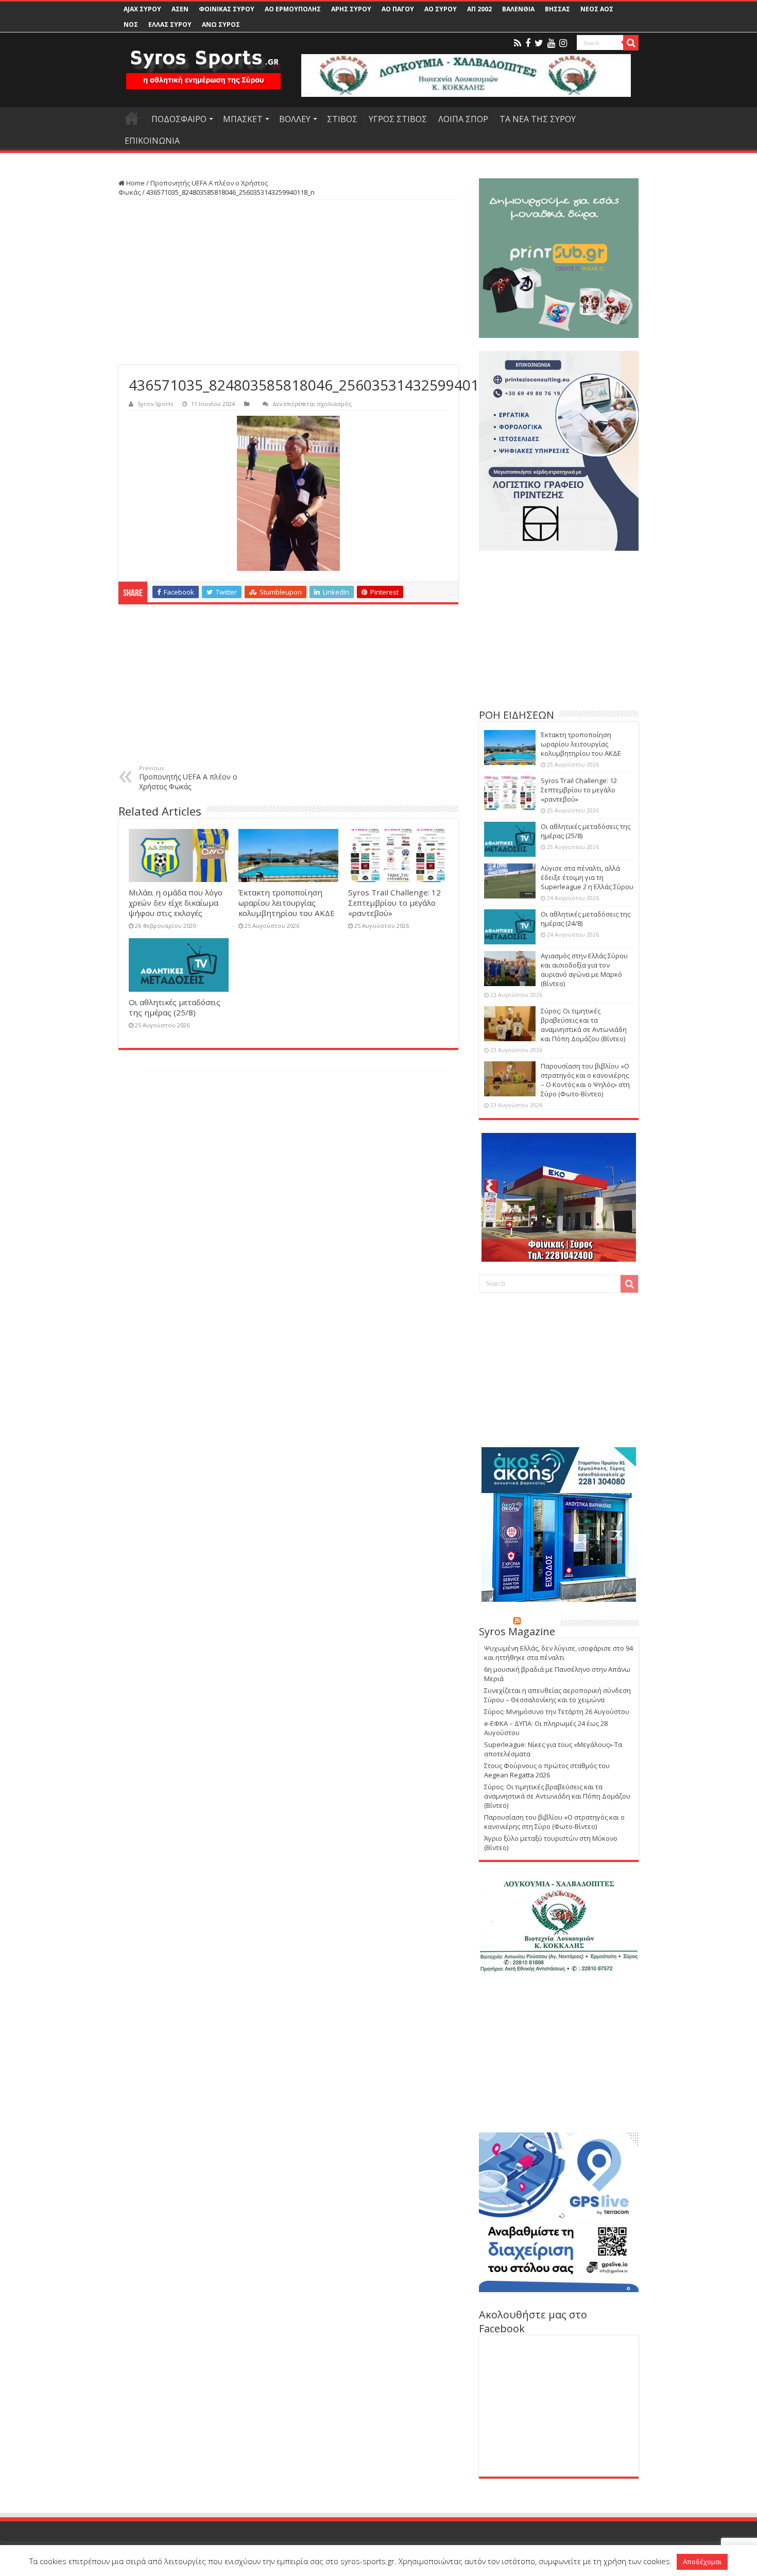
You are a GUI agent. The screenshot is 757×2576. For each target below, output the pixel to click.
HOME (132, 118)
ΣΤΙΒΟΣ (342, 119)
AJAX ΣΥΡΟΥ (142, 9)
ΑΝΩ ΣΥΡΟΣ (221, 24)
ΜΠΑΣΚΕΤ (243, 119)
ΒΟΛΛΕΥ (295, 119)
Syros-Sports (155, 404)
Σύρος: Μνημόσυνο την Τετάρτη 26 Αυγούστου (557, 1711)
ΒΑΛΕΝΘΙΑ (518, 9)
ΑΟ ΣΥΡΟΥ (441, 9)
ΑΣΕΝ (180, 9)
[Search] (631, 43)
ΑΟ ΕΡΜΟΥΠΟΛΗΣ (293, 9)
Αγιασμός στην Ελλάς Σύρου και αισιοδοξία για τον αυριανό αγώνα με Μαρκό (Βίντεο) (584, 970)
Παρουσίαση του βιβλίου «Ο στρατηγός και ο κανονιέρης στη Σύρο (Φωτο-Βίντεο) (554, 1822)
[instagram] (563, 43)
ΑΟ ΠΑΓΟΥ (398, 9)
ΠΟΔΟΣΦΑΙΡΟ (179, 119)
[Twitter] (539, 43)
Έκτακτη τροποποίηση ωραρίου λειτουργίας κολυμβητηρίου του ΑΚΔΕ (287, 903)
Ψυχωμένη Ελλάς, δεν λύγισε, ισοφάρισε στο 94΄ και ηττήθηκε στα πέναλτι (558, 1653)
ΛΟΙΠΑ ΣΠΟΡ (463, 119)
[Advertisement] (288, 282)
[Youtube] (551, 43)
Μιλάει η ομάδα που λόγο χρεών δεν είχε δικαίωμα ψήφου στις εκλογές (176, 903)
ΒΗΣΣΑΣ (557, 9)
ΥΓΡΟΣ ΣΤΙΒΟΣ (398, 119)
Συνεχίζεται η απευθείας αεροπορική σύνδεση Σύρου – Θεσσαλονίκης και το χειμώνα (557, 1695)
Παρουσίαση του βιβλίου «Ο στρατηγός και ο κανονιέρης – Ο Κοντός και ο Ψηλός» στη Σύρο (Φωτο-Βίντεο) (585, 1080)
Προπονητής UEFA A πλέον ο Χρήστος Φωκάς (188, 778)
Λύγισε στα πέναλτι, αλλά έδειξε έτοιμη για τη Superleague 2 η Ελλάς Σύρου (587, 877)
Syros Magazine (517, 1631)
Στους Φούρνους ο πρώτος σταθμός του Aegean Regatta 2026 (547, 1770)
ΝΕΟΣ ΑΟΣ (597, 9)
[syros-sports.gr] (203, 66)
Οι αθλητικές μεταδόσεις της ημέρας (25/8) (175, 1007)
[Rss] (518, 43)
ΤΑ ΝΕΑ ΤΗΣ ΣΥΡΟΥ (538, 119)
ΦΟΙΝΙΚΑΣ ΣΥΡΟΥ (227, 9)
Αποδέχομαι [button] (702, 2562)
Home (135, 183)
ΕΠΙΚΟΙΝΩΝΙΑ (152, 141)
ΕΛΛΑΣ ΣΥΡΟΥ (170, 24)
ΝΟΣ (131, 24)
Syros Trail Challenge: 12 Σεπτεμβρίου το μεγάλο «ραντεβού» (394, 903)
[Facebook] (528, 43)
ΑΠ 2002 (479, 9)
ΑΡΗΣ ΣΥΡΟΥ (351, 9)
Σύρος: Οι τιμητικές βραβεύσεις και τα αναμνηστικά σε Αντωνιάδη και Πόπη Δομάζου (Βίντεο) (584, 1025)
